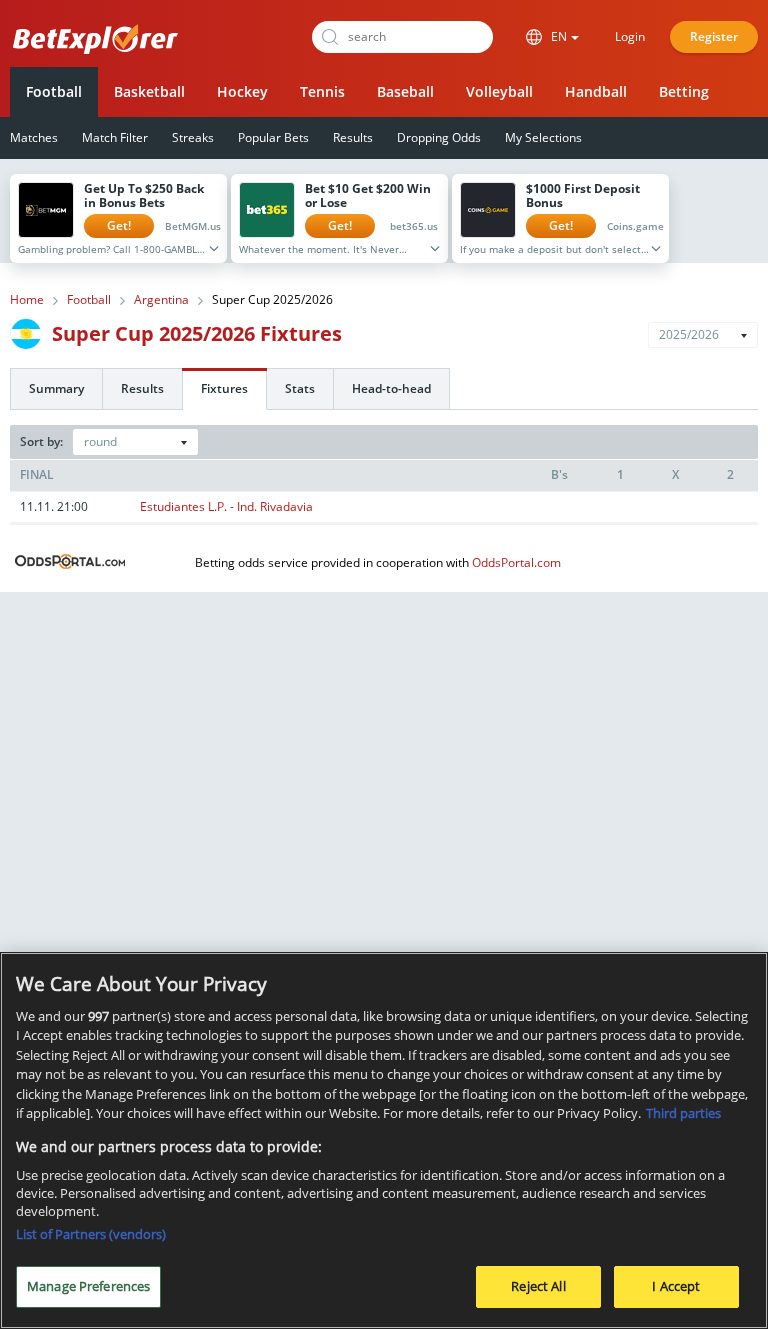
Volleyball (499, 91)
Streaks (193, 137)
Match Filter (115, 137)
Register (714, 36)
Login (630, 36)
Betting (684, 91)
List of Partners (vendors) (91, 1234)
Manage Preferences (88, 1286)
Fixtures (224, 388)
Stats (300, 388)
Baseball (405, 91)
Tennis (322, 91)
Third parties (683, 1113)
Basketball (149, 91)
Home (27, 300)
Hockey (242, 91)
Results (353, 137)
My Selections (543, 137)
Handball (596, 91)
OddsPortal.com (516, 562)
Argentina (161, 300)
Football (54, 91)
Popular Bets (273, 137)
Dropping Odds (439, 137)
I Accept (676, 1286)
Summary (56, 388)
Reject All (538, 1286)
